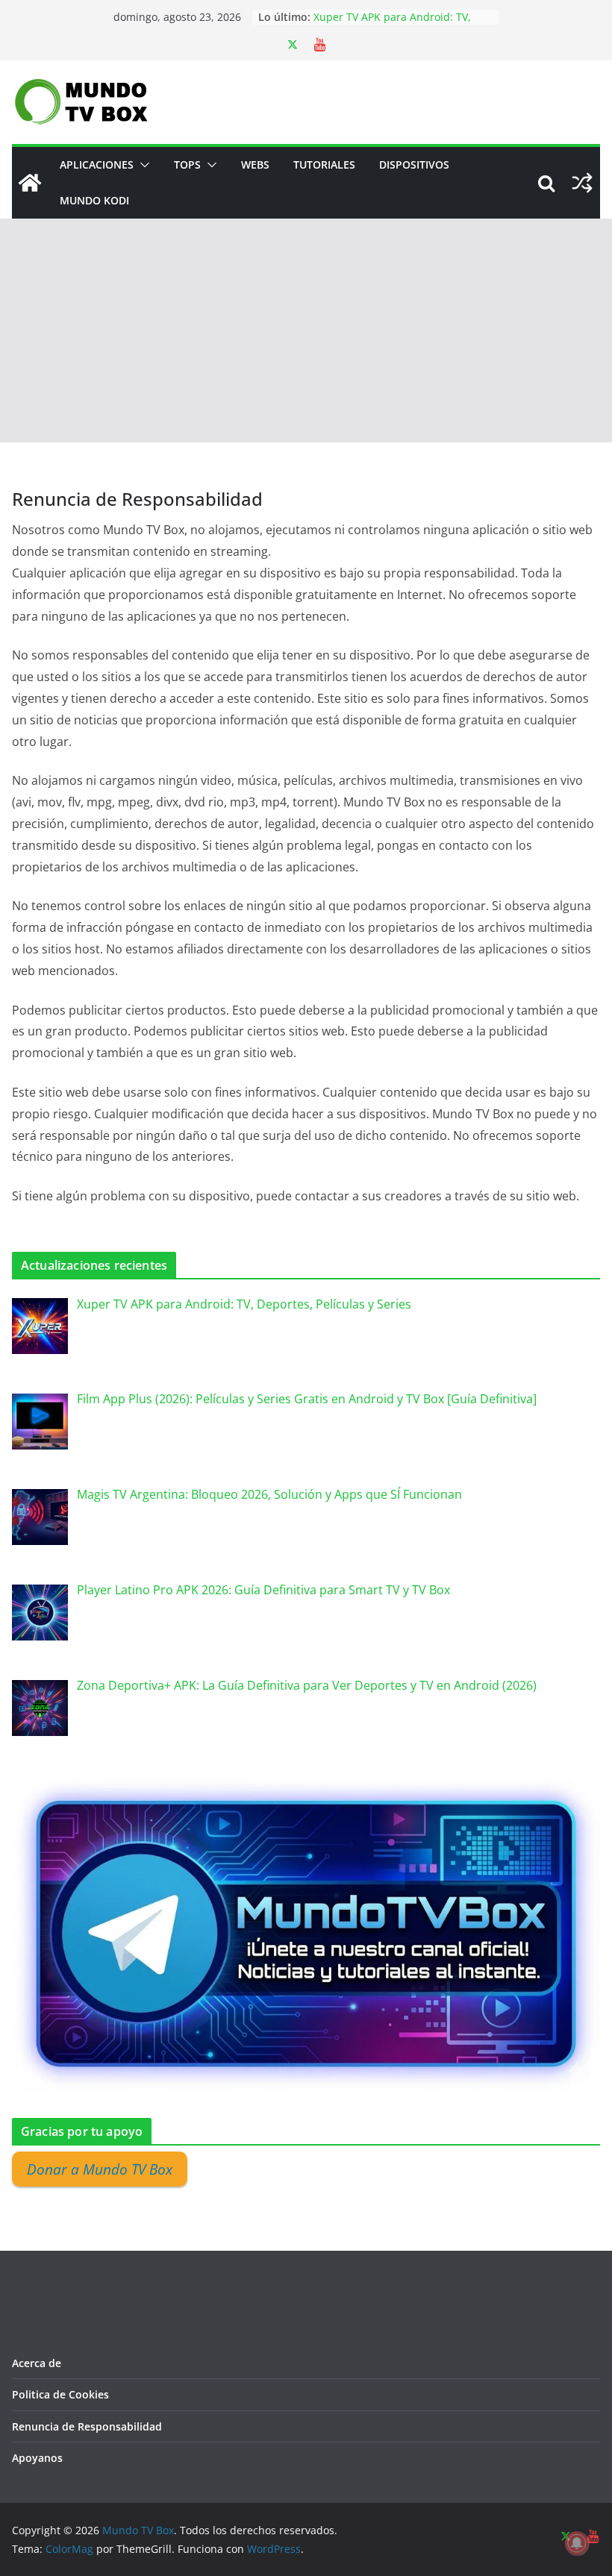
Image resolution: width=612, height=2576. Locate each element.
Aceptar (495, 2553)
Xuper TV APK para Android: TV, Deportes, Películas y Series (392, 24)
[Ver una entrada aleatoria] (582, 183)
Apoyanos (37, 2458)
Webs (255, 164)
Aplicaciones (97, 164)
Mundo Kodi (94, 200)
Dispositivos (414, 164)
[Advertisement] (306, 330)
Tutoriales (324, 164)
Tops (187, 164)
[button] (142, 165)
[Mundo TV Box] (30, 183)
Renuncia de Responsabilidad (87, 2426)
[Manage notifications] (577, 2543)
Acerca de (37, 2363)
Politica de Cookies (60, 2394)
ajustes (414, 2560)
